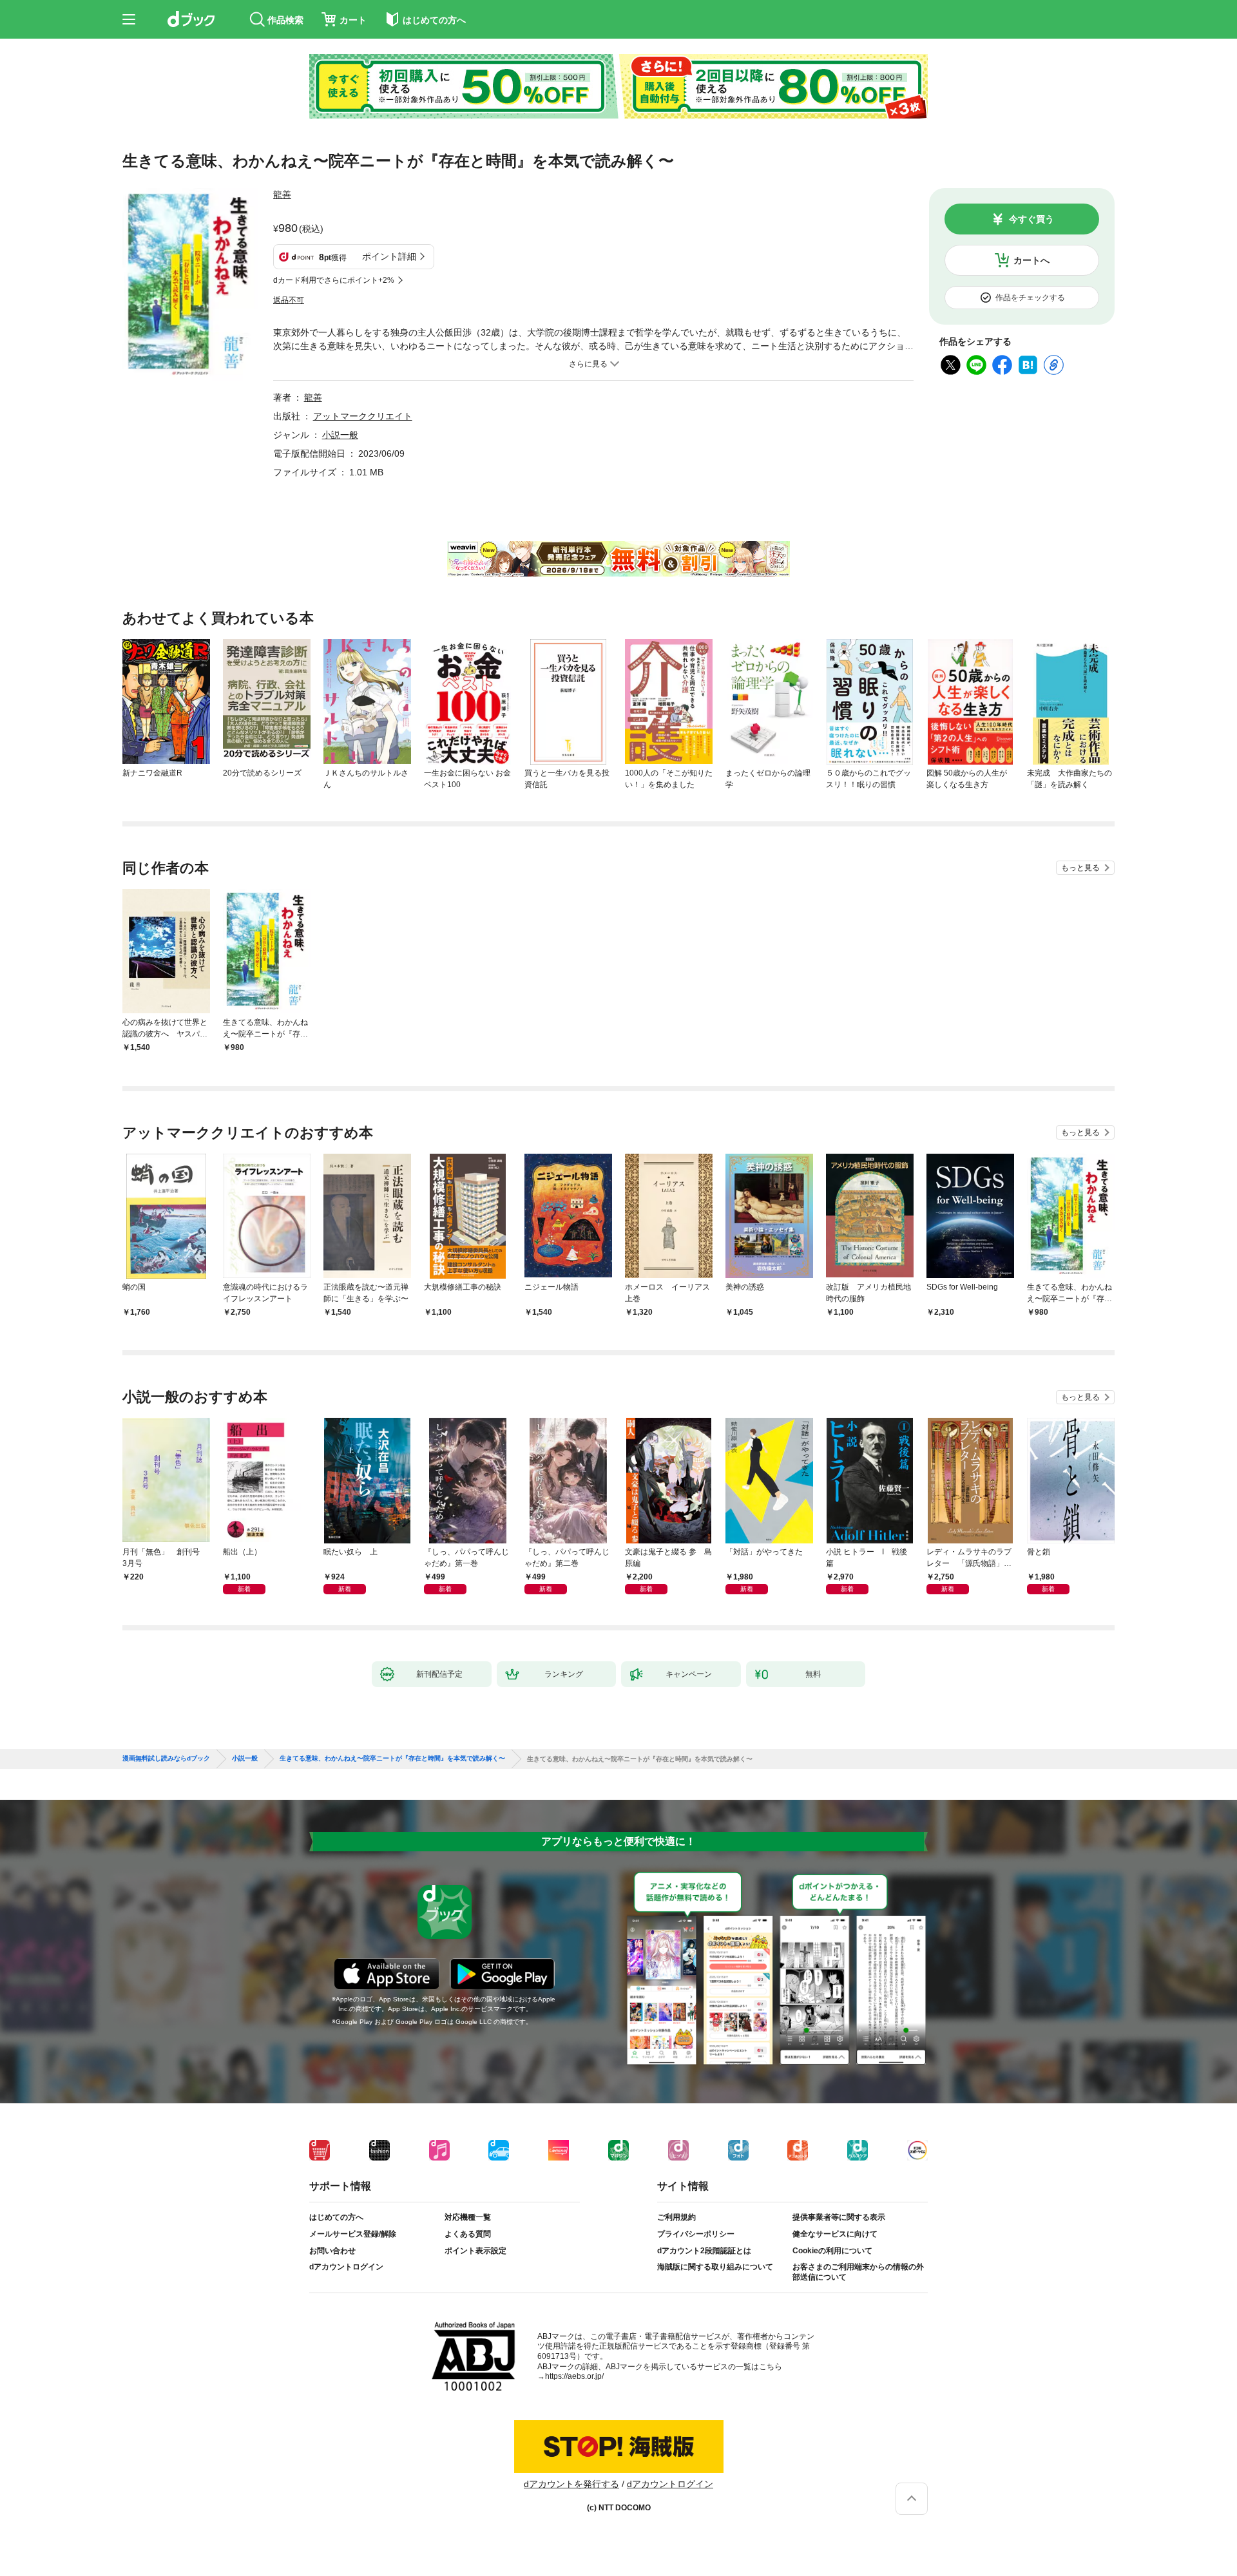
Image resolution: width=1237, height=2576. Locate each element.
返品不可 (289, 300)
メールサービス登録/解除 (353, 2234)
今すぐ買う (1031, 219)
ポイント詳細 (389, 256)
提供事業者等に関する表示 (839, 2217)
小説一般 (340, 435)
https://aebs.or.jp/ (574, 2376)
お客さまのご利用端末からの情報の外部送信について (858, 2272)
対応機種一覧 (468, 2217)
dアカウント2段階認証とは (704, 2251)
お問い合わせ (332, 2251)
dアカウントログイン (346, 2267)
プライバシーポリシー (696, 2234)
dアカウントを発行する (571, 2484)
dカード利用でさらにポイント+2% (334, 280)
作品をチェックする (1030, 298)
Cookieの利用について (832, 2251)
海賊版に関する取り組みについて (715, 2267)
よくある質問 (468, 2234)
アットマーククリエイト (363, 416)
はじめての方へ (336, 2217)
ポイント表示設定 (475, 2251)
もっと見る (1080, 868)
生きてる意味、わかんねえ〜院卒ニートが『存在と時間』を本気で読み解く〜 (392, 1759)
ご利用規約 (676, 2217)
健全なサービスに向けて (835, 2234)
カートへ (1031, 260)
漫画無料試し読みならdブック (166, 1759)
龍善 (282, 195)
